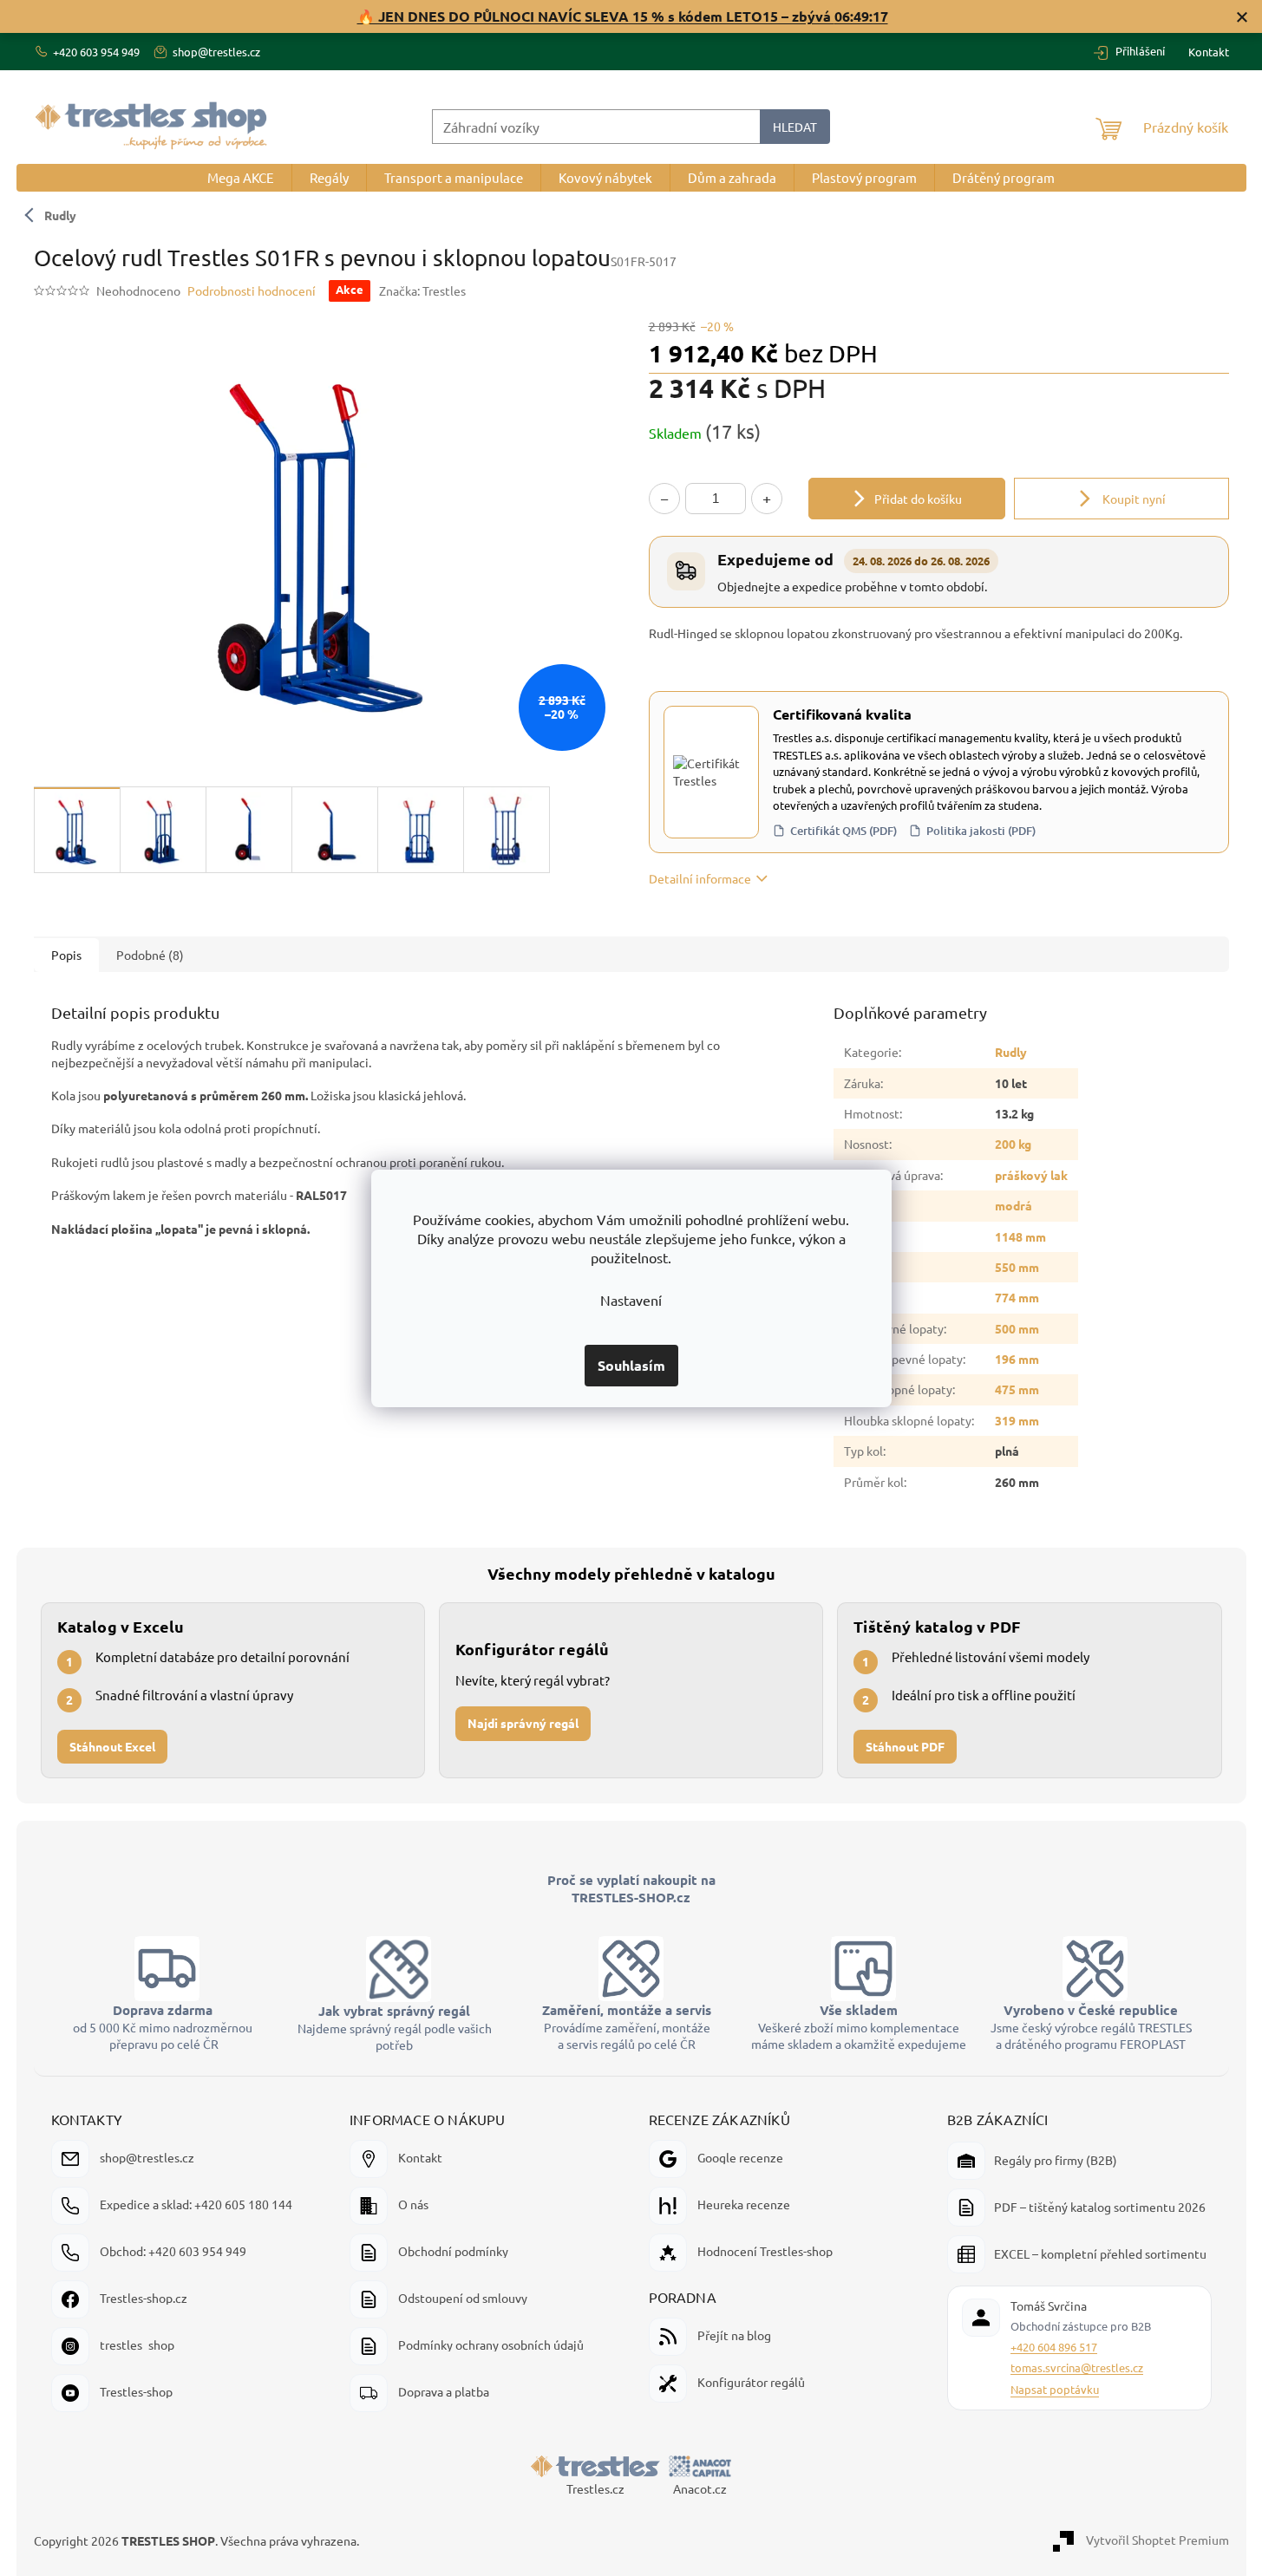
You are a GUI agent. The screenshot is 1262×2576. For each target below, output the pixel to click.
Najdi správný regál (523, 1723)
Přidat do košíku (918, 499)
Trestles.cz (595, 2488)
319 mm (1017, 1420)
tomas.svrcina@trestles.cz (1077, 2367)
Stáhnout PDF (905, 1746)
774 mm (1017, 1297)
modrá (1014, 1205)
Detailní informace (700, 878)
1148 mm (1020, 1236)
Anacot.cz (700, 2488)
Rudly (60, 215)
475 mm (1017, 1389)
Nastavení (631, 1300)
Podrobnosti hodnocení (252, 290)
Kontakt (1209, 52)
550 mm (1017, 1267)
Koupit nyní (1133, 499)
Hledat (795, 127)
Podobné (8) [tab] (150, 955)
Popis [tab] (66, 955)
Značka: (422, 290)
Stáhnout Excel (112, 1746)
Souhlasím (631, 1365)
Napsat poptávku (1055, 2389)
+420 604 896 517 (1054, 2347)
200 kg (1013, 1144)
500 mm (1017, 1328)
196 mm (1017, 1359)
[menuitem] (241, 178)
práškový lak (1031, 1175)
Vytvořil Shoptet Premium (1157, 2539)
